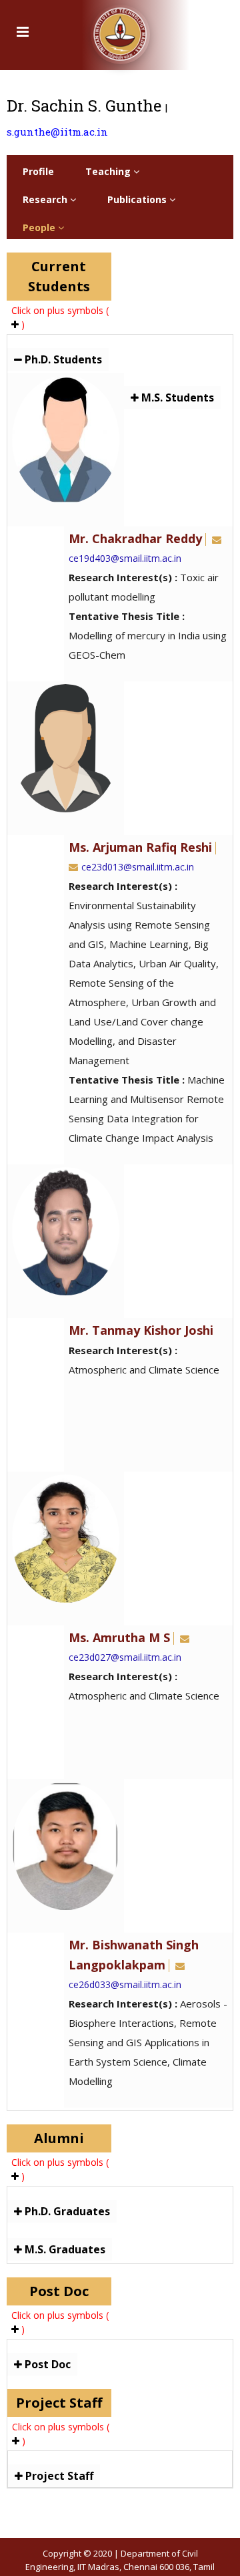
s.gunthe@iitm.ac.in (57, 132)
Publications (138, 199)
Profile (38, 171)
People (40, 227)
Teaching (109, 171)
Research (46, 199)
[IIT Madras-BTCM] (120, 30)
